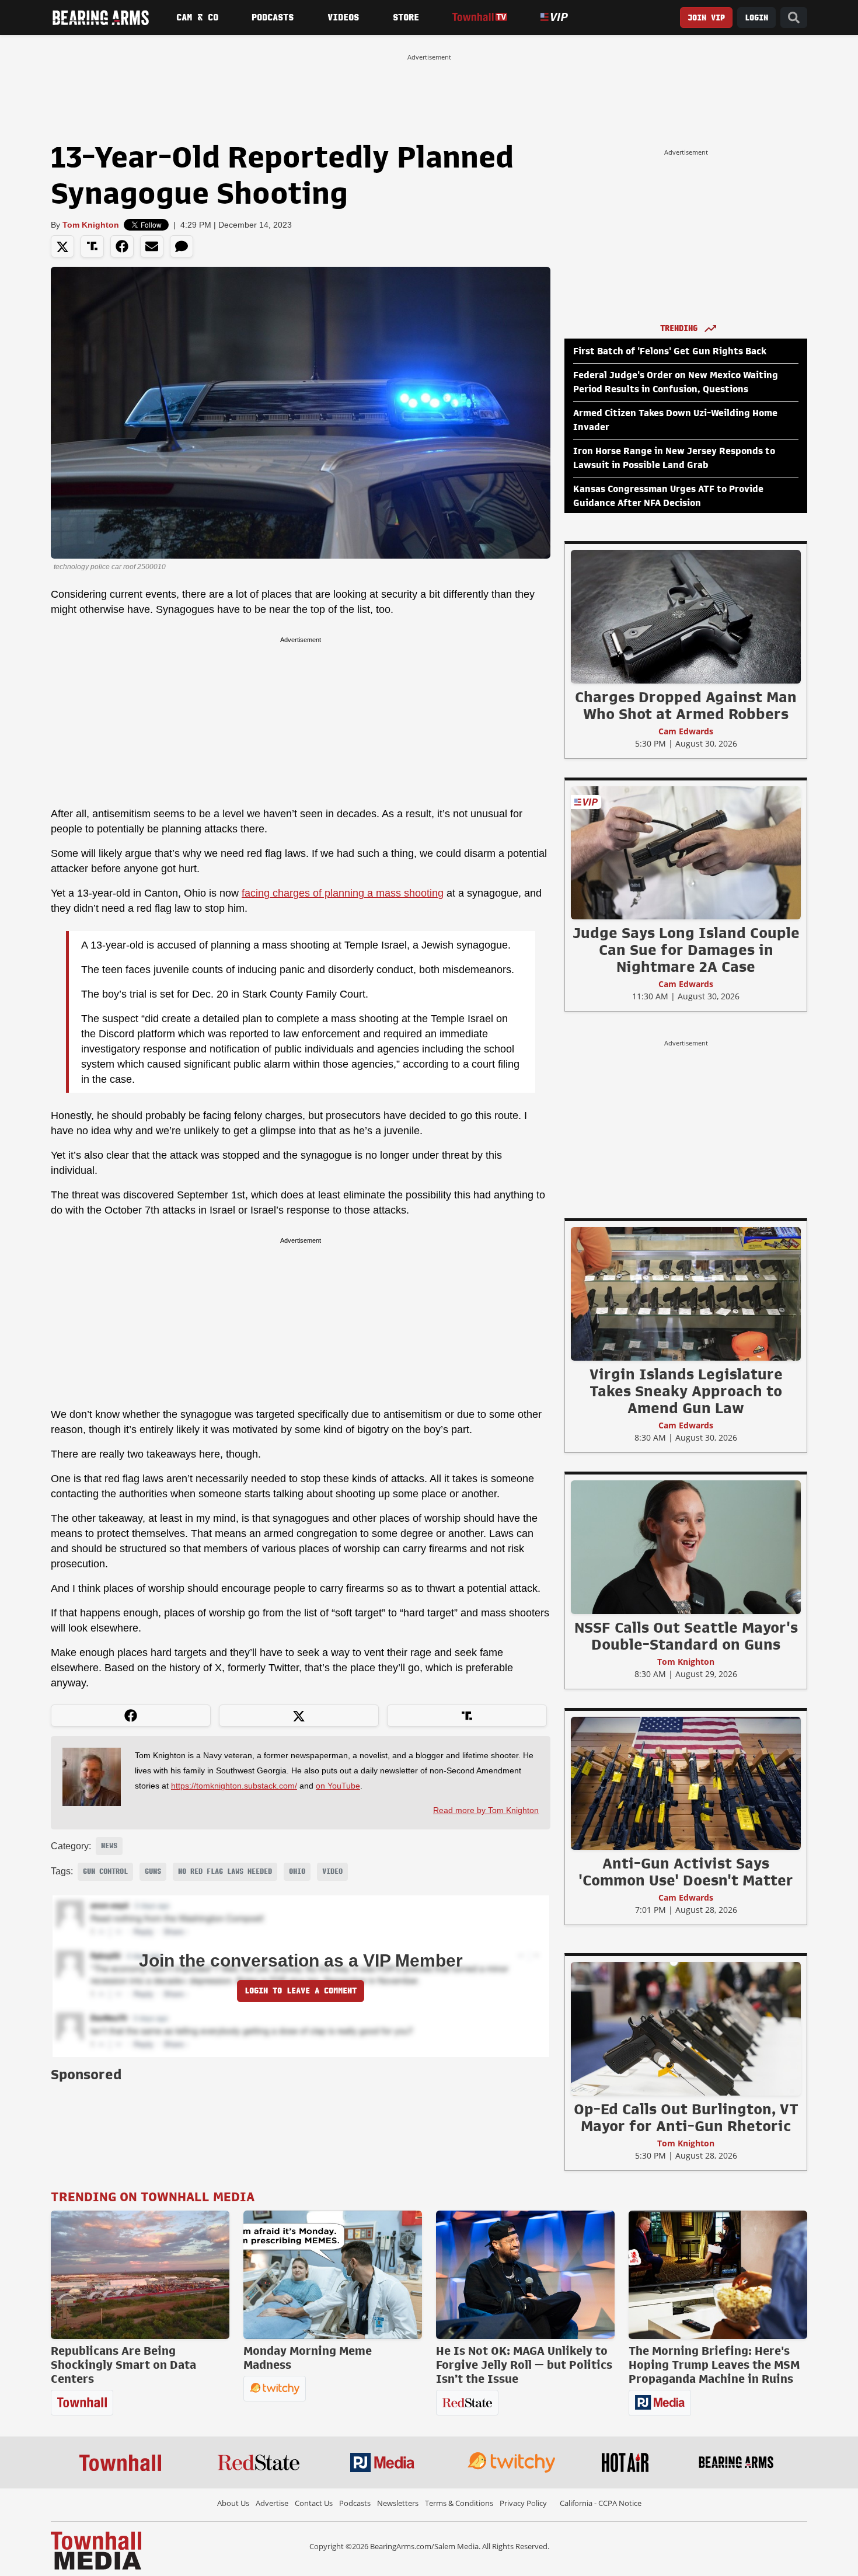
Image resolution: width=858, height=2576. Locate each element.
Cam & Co (197, 18)
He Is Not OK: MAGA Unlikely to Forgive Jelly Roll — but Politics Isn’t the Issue (524, 2365)
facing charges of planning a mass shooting (343, 893)
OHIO (297, 1871)
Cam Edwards (686, 731)
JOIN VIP (706, 18)
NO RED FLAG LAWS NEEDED (225, 1871)
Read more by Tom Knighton (486, 1810)
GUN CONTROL (105, 1871)
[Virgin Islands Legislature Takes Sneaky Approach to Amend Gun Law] (686, 1294)
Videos (343, 18)
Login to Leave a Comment (301, 1991)
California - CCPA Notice (601, 2503)
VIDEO (332, 1871)
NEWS (109, 1846)
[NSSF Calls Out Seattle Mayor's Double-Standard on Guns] (686, 1547)
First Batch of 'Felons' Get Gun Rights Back (670, 351)
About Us (233, 2503)
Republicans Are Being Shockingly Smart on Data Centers (123, 2365)
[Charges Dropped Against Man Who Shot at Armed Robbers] (686, 616)
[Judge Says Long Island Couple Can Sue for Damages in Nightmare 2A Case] (686, 852)
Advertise (272, 2503)
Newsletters (398, 2503)
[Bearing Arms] (100, 18)
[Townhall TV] (479, 17)
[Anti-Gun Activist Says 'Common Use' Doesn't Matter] (686, 1783)
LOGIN (756, 18)
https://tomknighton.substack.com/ (234, 1786)
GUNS (153, 1871)
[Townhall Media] (96, 2550)
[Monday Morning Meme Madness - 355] (333, 2275)
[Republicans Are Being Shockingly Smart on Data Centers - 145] (140, 2275)
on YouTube (338, 1786)
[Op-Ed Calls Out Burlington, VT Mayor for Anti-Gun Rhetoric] (686, 2028)
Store (406, 18)
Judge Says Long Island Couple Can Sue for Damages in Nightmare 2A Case (686, 950)
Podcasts (273, 18)
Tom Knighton (91, 225)
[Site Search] (794, 18)
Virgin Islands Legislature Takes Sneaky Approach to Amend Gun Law (686, 1391)
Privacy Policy (523, 2503)
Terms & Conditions (459, 2503)
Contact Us (314, 2503)
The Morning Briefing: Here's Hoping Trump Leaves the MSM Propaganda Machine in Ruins (714, 2365)
